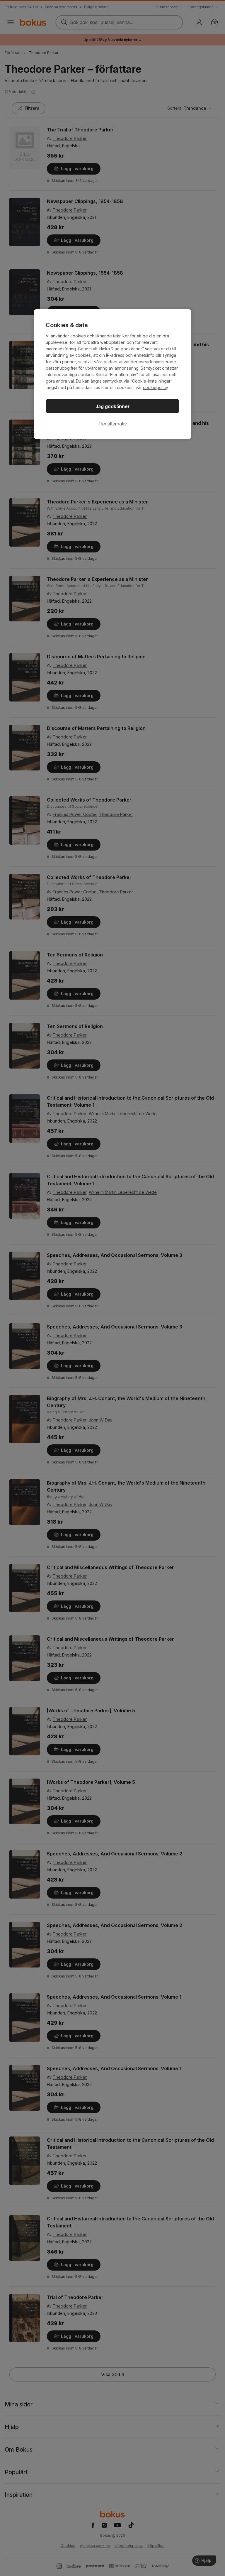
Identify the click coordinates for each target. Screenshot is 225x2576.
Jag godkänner (113, 406)
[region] (112, 374)
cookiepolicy (156, 387)
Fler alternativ (113, 424)
